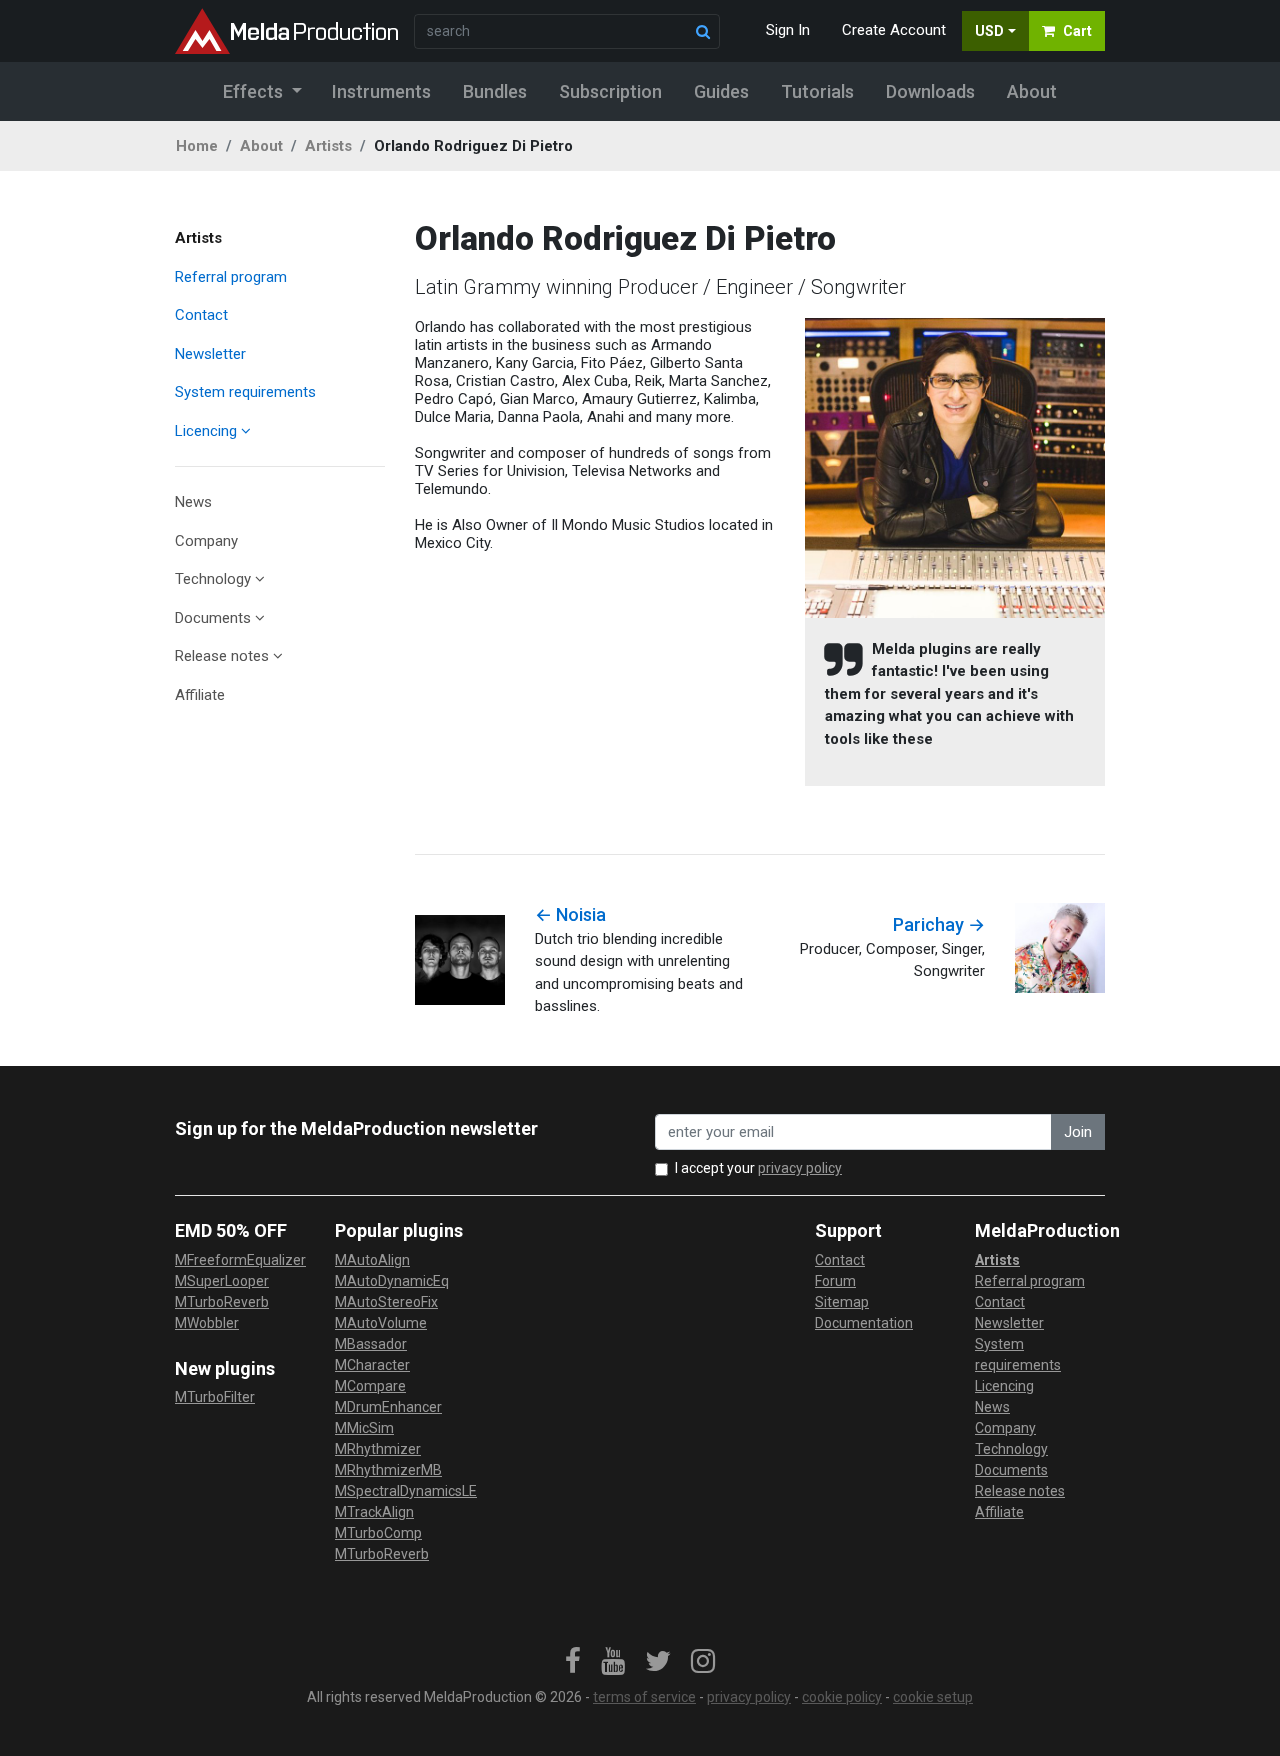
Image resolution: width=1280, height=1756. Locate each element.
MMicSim (364, 1428)
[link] (573, 1662)
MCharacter (372, 1365)
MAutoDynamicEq (392, 1281)
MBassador (371, 1344)
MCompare (370, 1386)
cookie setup (933, 1697)
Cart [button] (1077, 31)
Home (197, 146)
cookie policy (842, 1697)
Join (1078, 1132)
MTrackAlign (374, 1512)
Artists (328, 146)
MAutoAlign (372, 1260)
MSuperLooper (222, 1281)
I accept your (758, 1168)
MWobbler (207, 1323)
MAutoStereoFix (386, 1302)
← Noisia (570, 914)
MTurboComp (378, 1533)
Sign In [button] (788, 30)
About (261, 146)
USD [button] (989, 31)
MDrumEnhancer (388, 1407)
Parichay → (939, 924)
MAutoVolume (381, 1323)
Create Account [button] (894, 30)
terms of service (644, 1697)
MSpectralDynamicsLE (406, 1491)
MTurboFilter (215, 1397)
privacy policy (800, 1168)
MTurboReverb (222, 1302)
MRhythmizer (378, 1449)
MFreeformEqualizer (240, 1260)
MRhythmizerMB (388, 1470)
